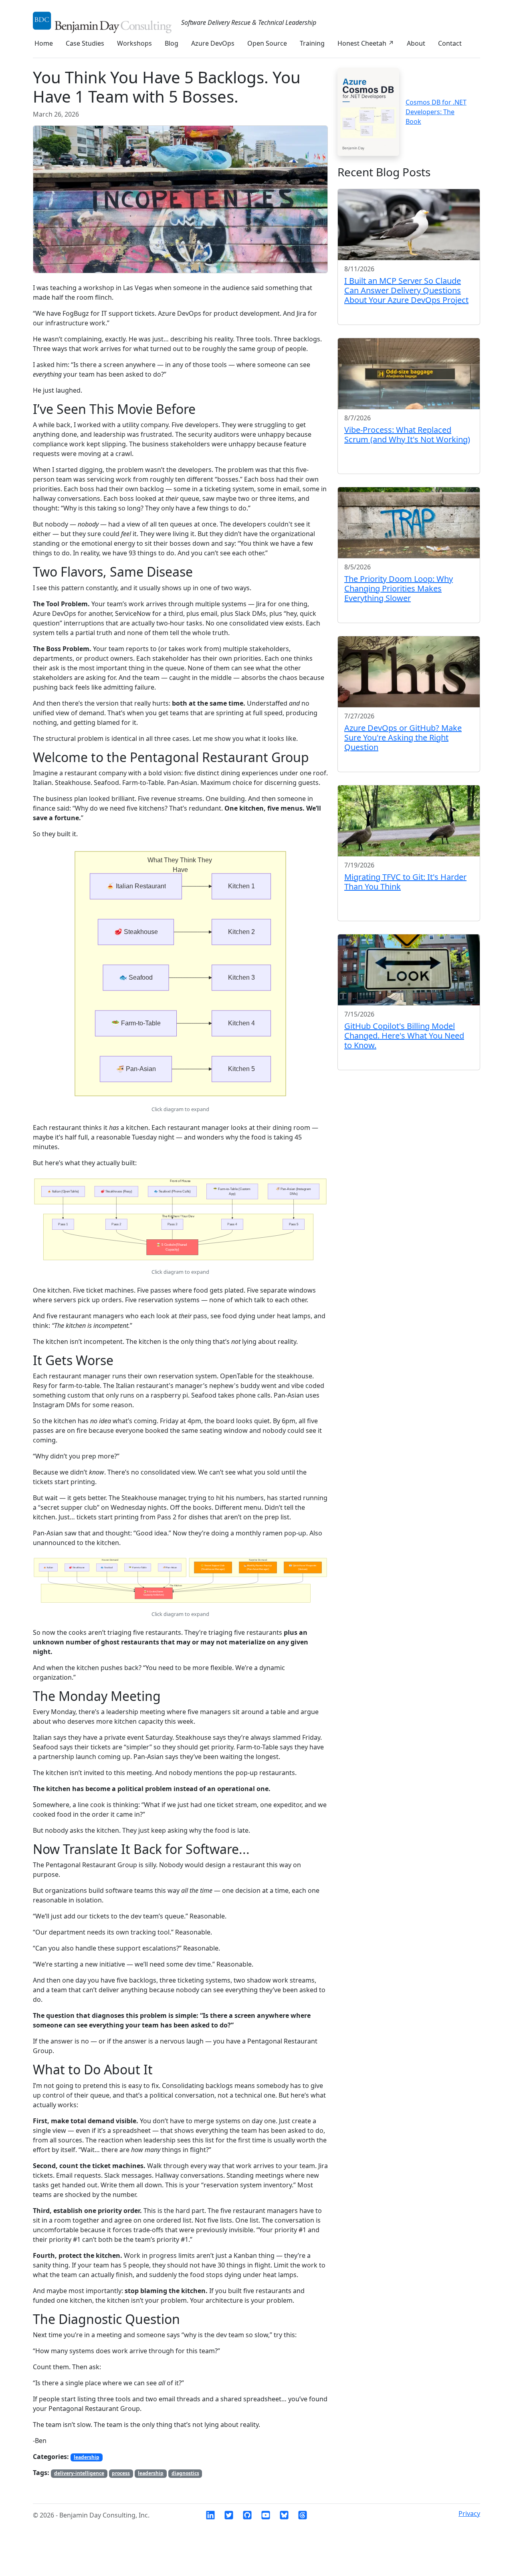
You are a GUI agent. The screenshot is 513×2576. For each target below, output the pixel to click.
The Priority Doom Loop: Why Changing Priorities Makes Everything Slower (399, 588)
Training (312, 43)
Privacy (469, 2513)
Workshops (134, 43)
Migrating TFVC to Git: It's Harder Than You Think (405, 882)
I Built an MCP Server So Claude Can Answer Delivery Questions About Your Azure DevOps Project (406, 290)
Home (44, 43)
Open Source (267, 43)
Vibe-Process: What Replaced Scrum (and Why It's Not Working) (407, 435)
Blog (172, 43)
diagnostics (185, 2473)
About (416, 43)
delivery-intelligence (79, 2473)
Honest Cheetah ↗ (366, 43)
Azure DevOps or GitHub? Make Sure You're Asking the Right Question (403, 737)
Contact (450, 43)
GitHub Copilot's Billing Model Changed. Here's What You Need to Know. (404, 1036)
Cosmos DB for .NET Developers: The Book (436, 112)
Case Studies (85, 43)
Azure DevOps (213, 43)
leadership (87, 2457)
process (121, 2473)
